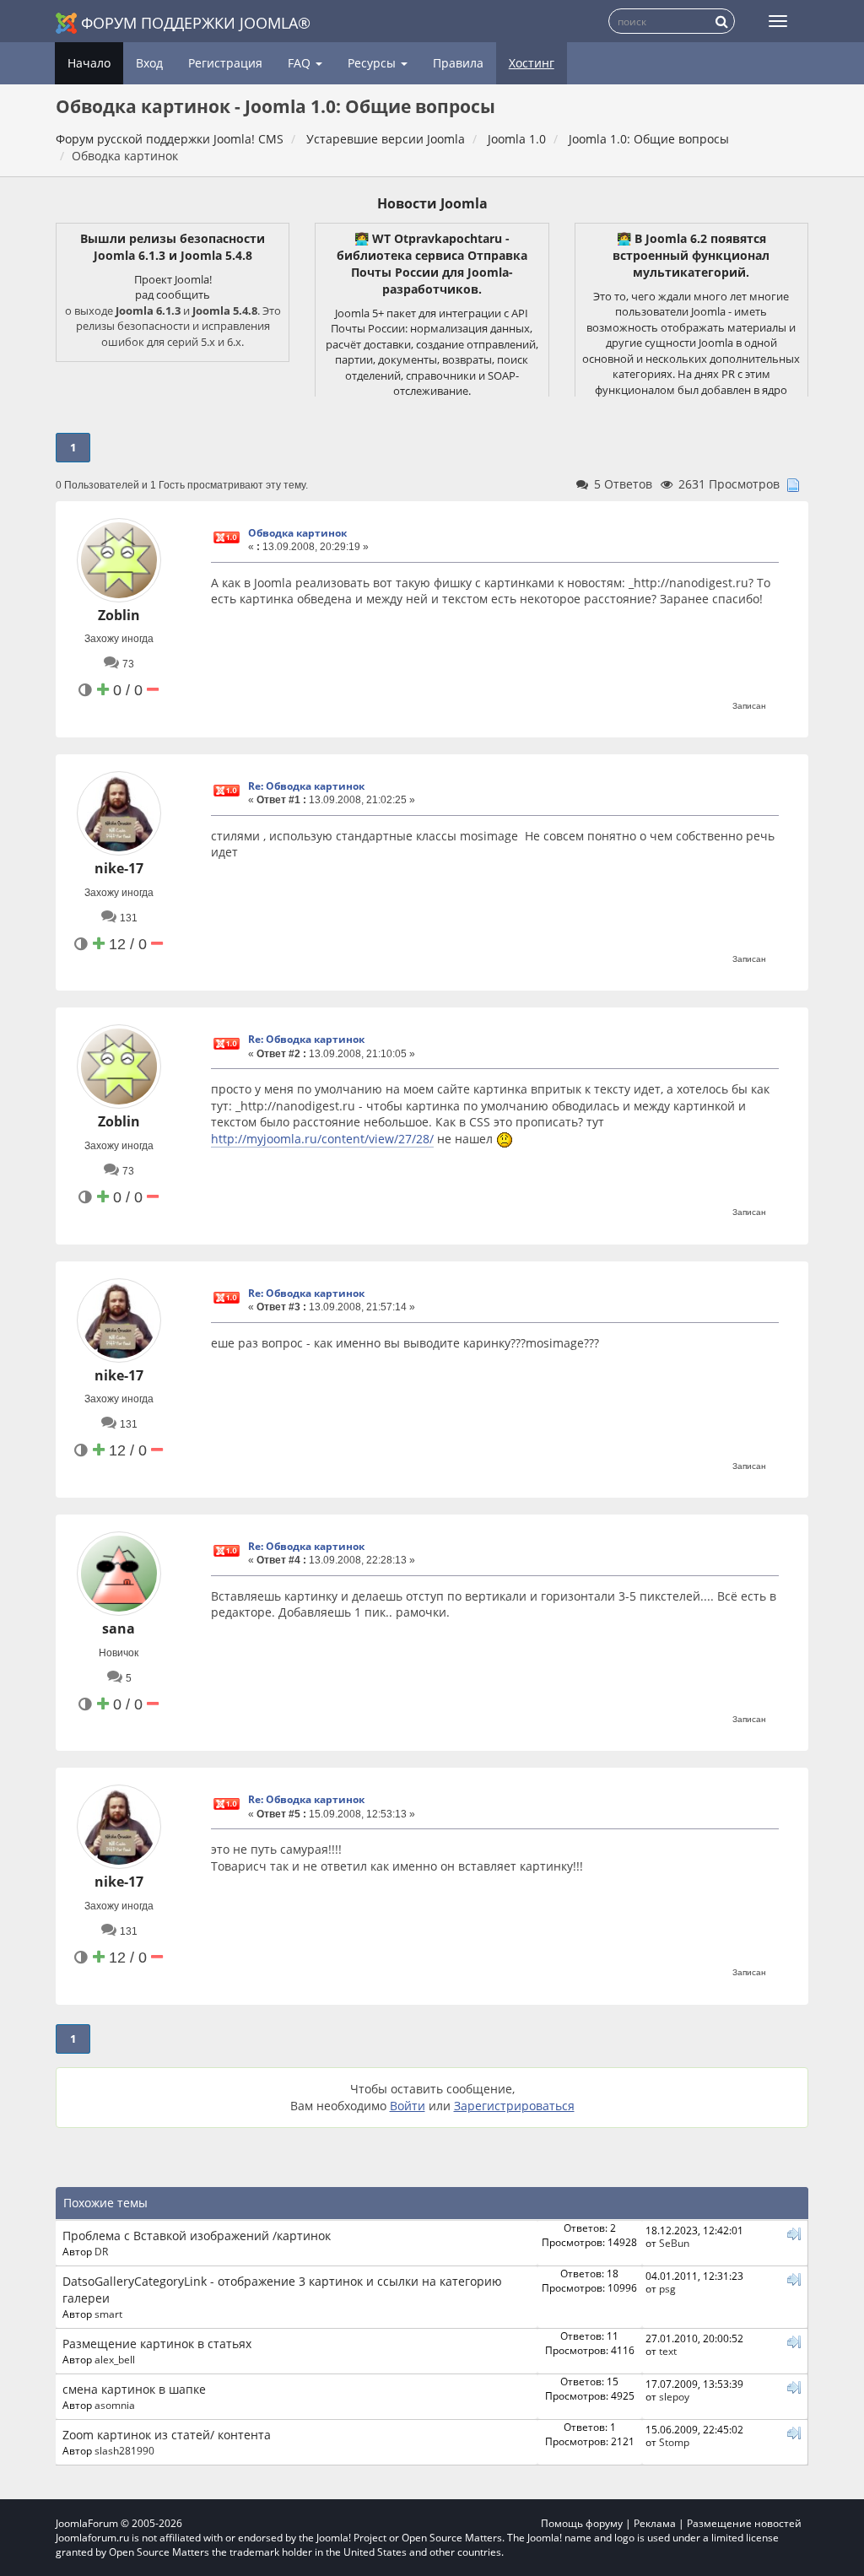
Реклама (655, 2523)
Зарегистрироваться (514, 2106)
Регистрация (225, 63)
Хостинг (532, 63)
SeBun (674, 2243)
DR (101, 2251)
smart (108, 2314)
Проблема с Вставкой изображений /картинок (197, 2236)
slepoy (674, 2396)
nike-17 (119, 868)
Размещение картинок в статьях (157, 2344)
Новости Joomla (432, 203)
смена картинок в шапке (134, 2389)
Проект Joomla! (173, 279)
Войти (408, 2106)
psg (667, 2288)
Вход (149, 63)
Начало (89, 63)
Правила (458, 63)
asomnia (115, 2405)
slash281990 (124, 2450)
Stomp (674, 2442)
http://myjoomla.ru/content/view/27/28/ (322, 1139)
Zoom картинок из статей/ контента (167, 2435)
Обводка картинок (297, 533)
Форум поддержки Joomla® (196, 23)
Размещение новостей (744, 2523)
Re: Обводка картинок (306, 786)
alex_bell (115, 2359)
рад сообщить (173, 294)
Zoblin (119, 615)
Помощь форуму (582, 2523)
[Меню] (778, 21)
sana (119, 1628)
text (668, 2351)
